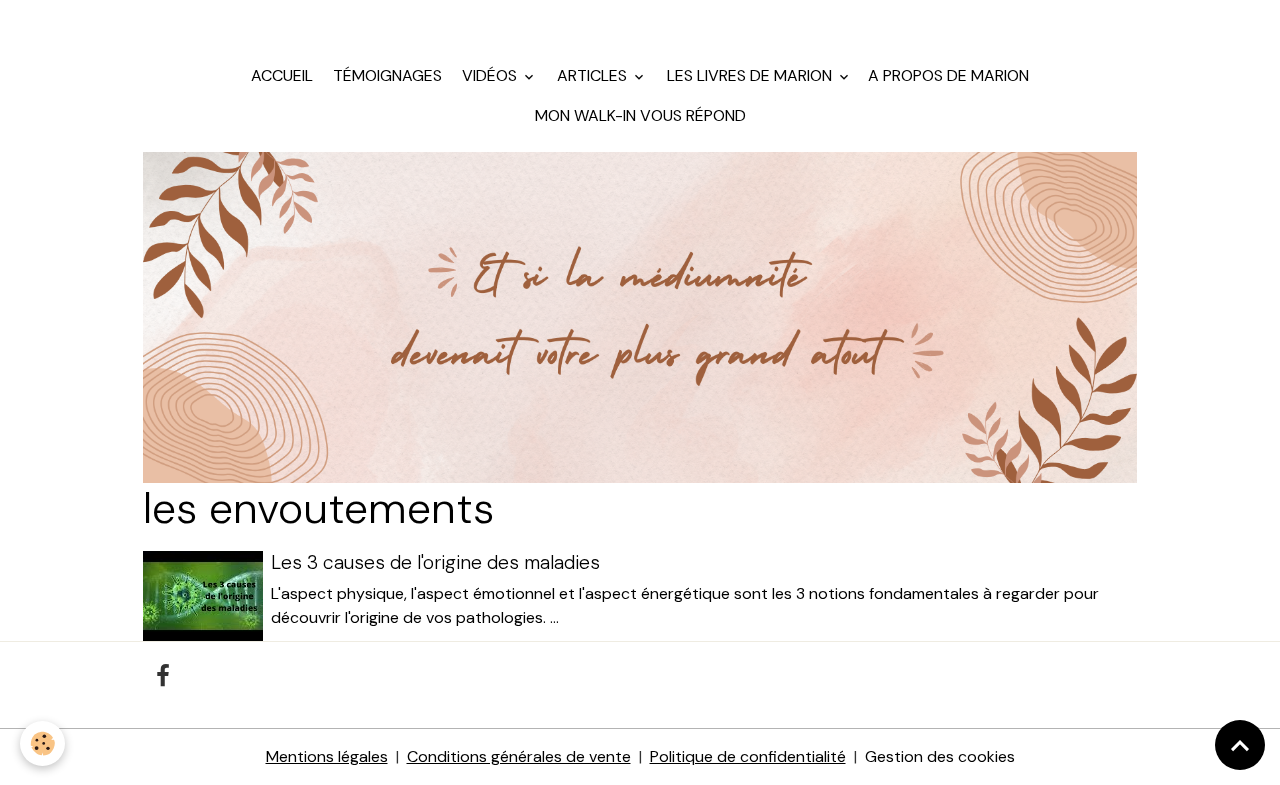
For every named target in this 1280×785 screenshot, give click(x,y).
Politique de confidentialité (748, 756)
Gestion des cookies (940, 756)
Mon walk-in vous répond (640, 115)
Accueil (282, 75)
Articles (592, 75)
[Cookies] (42, 743)
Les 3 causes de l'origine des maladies (435, 562)
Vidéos (489, 75)
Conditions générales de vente (519, 756)
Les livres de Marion (749, 75)
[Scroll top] (1240, 745)
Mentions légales (327, 756)
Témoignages (385, 75)
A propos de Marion (948, 75)
